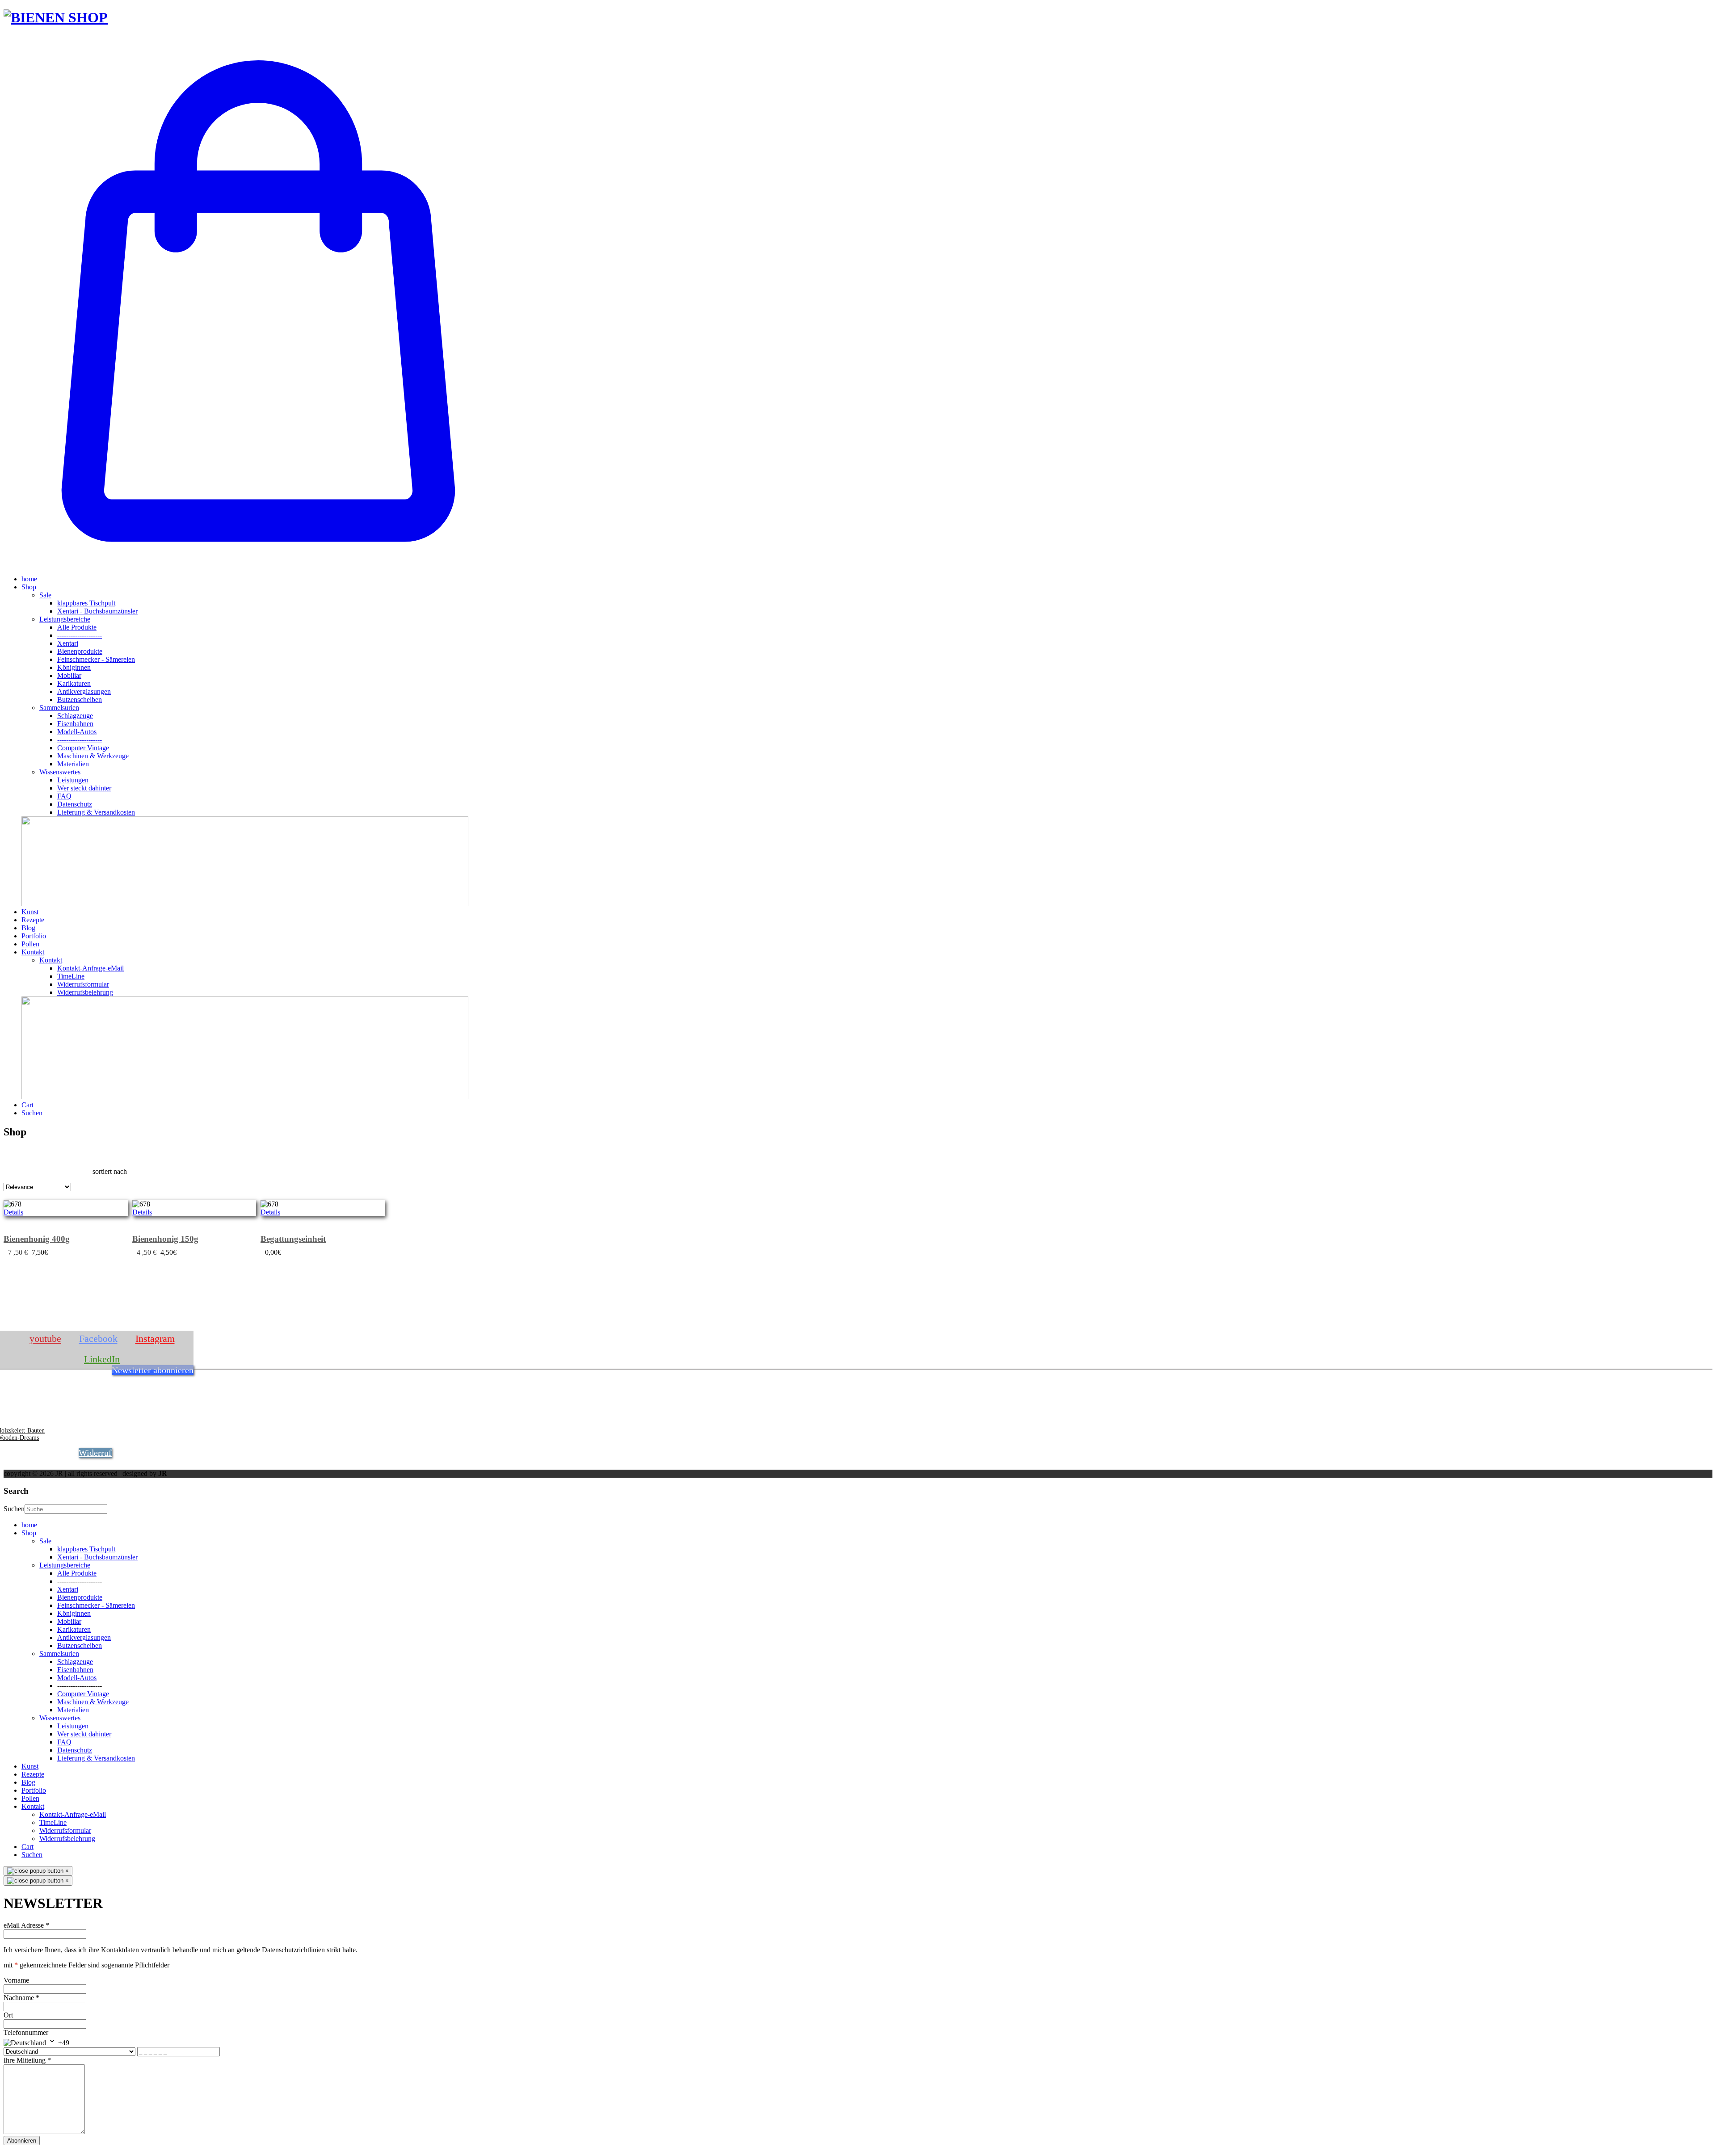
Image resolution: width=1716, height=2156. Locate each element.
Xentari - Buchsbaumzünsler (97, 611)
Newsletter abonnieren (153, 1370)
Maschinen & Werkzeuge (93, 756)
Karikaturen (74, 683)
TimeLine (71, 976)
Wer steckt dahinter (84, 788)
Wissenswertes (60, 772)
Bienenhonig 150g (165, 1239)
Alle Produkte (77, 627)
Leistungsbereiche (65, 619)
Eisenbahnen (75, 724)
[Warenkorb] (258, 564)
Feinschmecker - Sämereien (96, 659)
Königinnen (74, 667)
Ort (8, 2015)
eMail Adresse (26, 1925)
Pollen (30, 944)
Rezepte (33, 920)
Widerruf (95, 1453)
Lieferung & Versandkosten (96, 812)
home (29, 579)
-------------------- (80, 635)
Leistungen (73, 780)
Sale (45, 595)
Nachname (21, 1998)
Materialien (73, 764)
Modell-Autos (77, 732)
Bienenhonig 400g (37, 1239)
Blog (28, 928)
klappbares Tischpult (86, 603)
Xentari (68, 643)
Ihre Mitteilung (27, 2060)
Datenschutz (75, 804)
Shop (29, 587)
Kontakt (33, 952)
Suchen (32, 1113)
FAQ (64, 796)
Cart (27, 1105)
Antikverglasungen (84, 691)
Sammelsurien (59, 708)
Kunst (30, 912)
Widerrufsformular (83, 984)
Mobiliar (69, 675)
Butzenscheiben (80, 700)
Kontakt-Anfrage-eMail (90, 968)
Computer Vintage (83, 748)
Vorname (16, 1980)
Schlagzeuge (75, 716)
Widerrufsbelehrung (85, 992)
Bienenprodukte (80, 651)
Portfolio (34, 936)
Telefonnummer (26, 2032)
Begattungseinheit (293, 1239)
